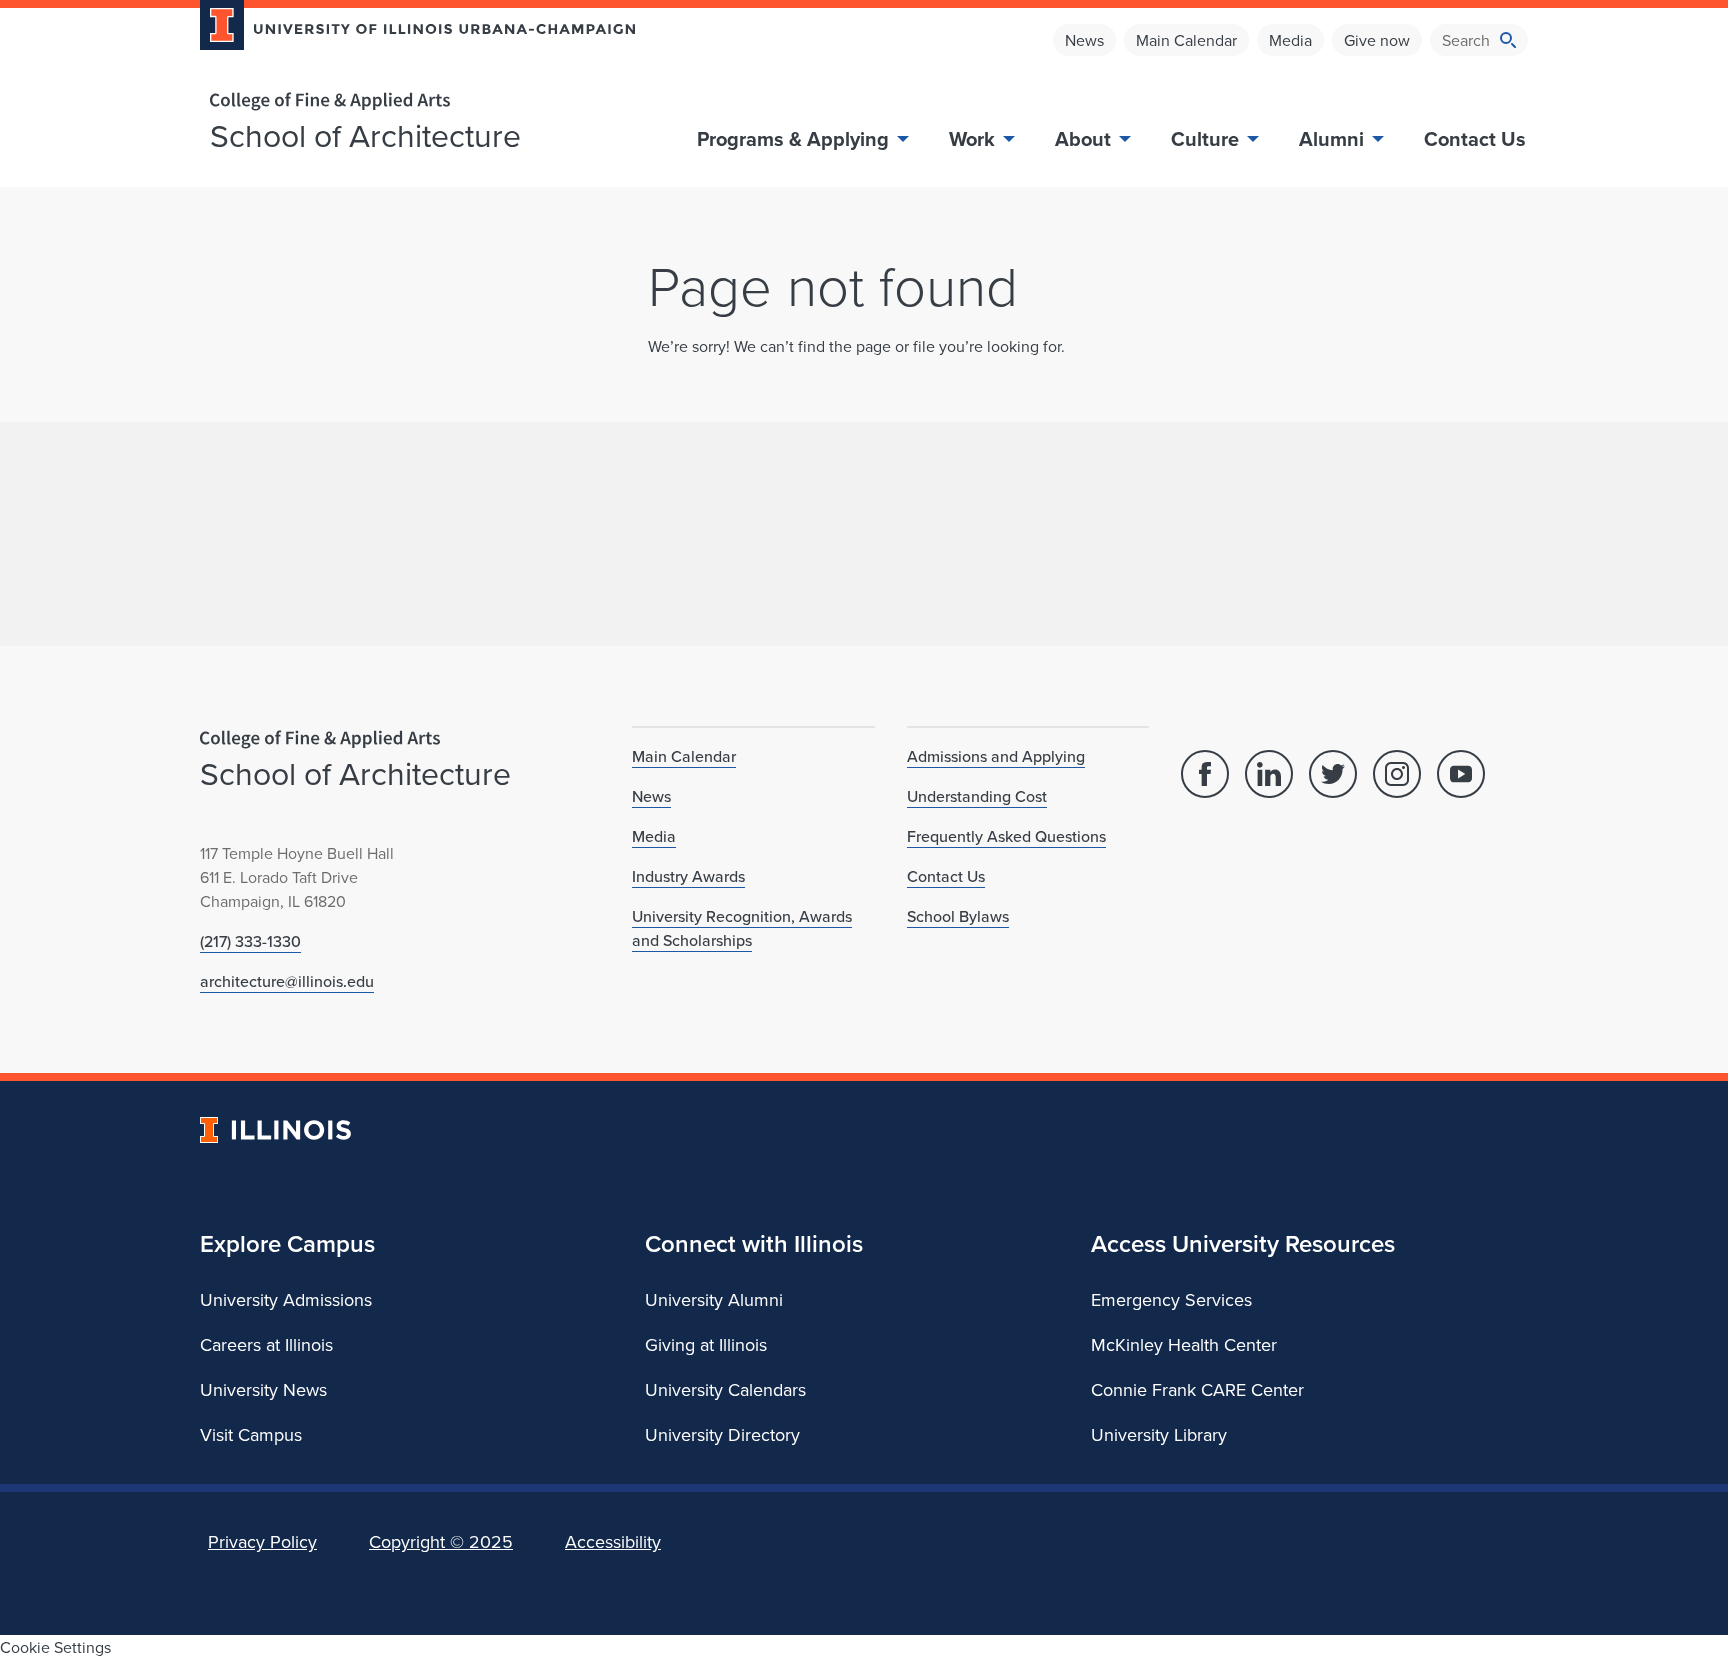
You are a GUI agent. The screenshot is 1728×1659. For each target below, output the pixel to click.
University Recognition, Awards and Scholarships (742, 928)
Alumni (1331, 138)
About (1083, 138)
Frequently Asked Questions (1006, 836)
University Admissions (286, 1299)
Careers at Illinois (266, 1344)
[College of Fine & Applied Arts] (410, 101)
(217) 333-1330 (250, 941)
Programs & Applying (793, 138)
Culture (1205, 138)
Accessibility (613, 1541)
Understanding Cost (977, 796)
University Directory (722, 1434)
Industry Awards (688, 876)
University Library (1159, 1434)
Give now (1377, 40)
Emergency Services (1171, 1299)
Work (972, 138)
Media (1290, 40)
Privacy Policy (262, 1541)
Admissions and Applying (996, 756)
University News (263, 1389)
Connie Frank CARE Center (1197, 1389)
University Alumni (714, 1299)
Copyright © (441, 1541)
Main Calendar (1186, 40)
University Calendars (725, 1389)
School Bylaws (958, 916)
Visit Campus (251, 1434)
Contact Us (1475, 138)
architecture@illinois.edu (287, 981)
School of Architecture (365, 135)
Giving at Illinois (706, 1344)
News (1084, 40)
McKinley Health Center (1184, 1344)
